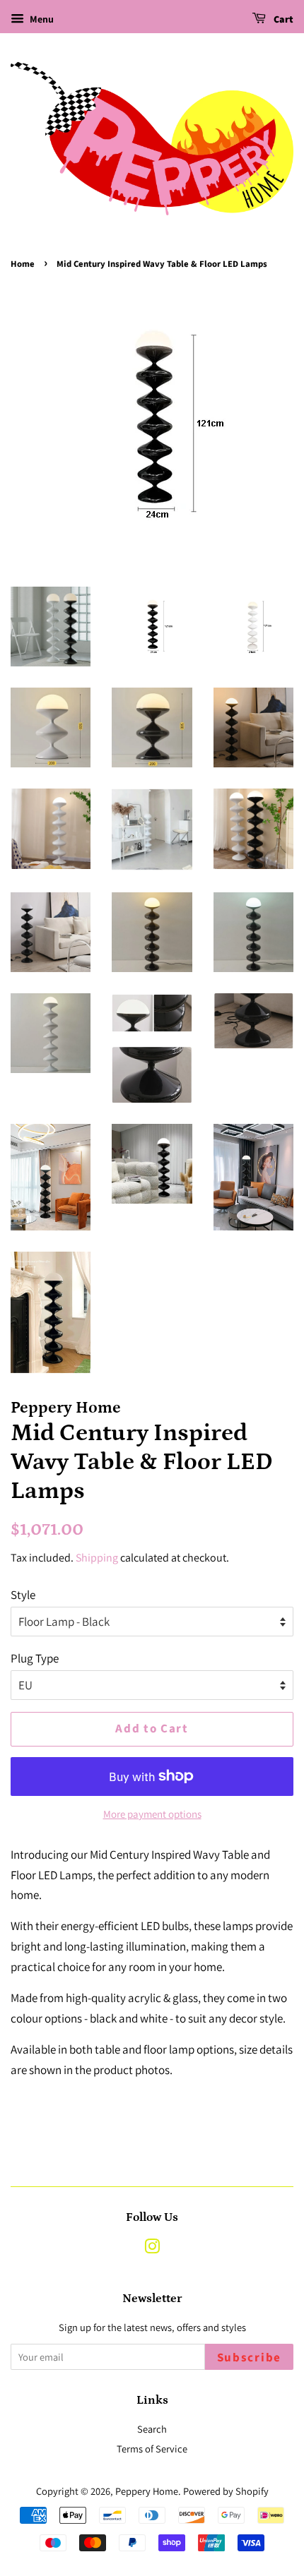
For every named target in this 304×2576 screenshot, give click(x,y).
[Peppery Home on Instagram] (152, 2249)
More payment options (152, 1814)
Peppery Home (147, 2491)
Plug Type (35, 1658)
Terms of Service (152, 2449)
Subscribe (249, 2358)
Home (23, 264)
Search (152, 2429)
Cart (282, 20)
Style (23, 1595)
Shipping (97, 1558)
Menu (41, 19)
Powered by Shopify (226, 2491)
